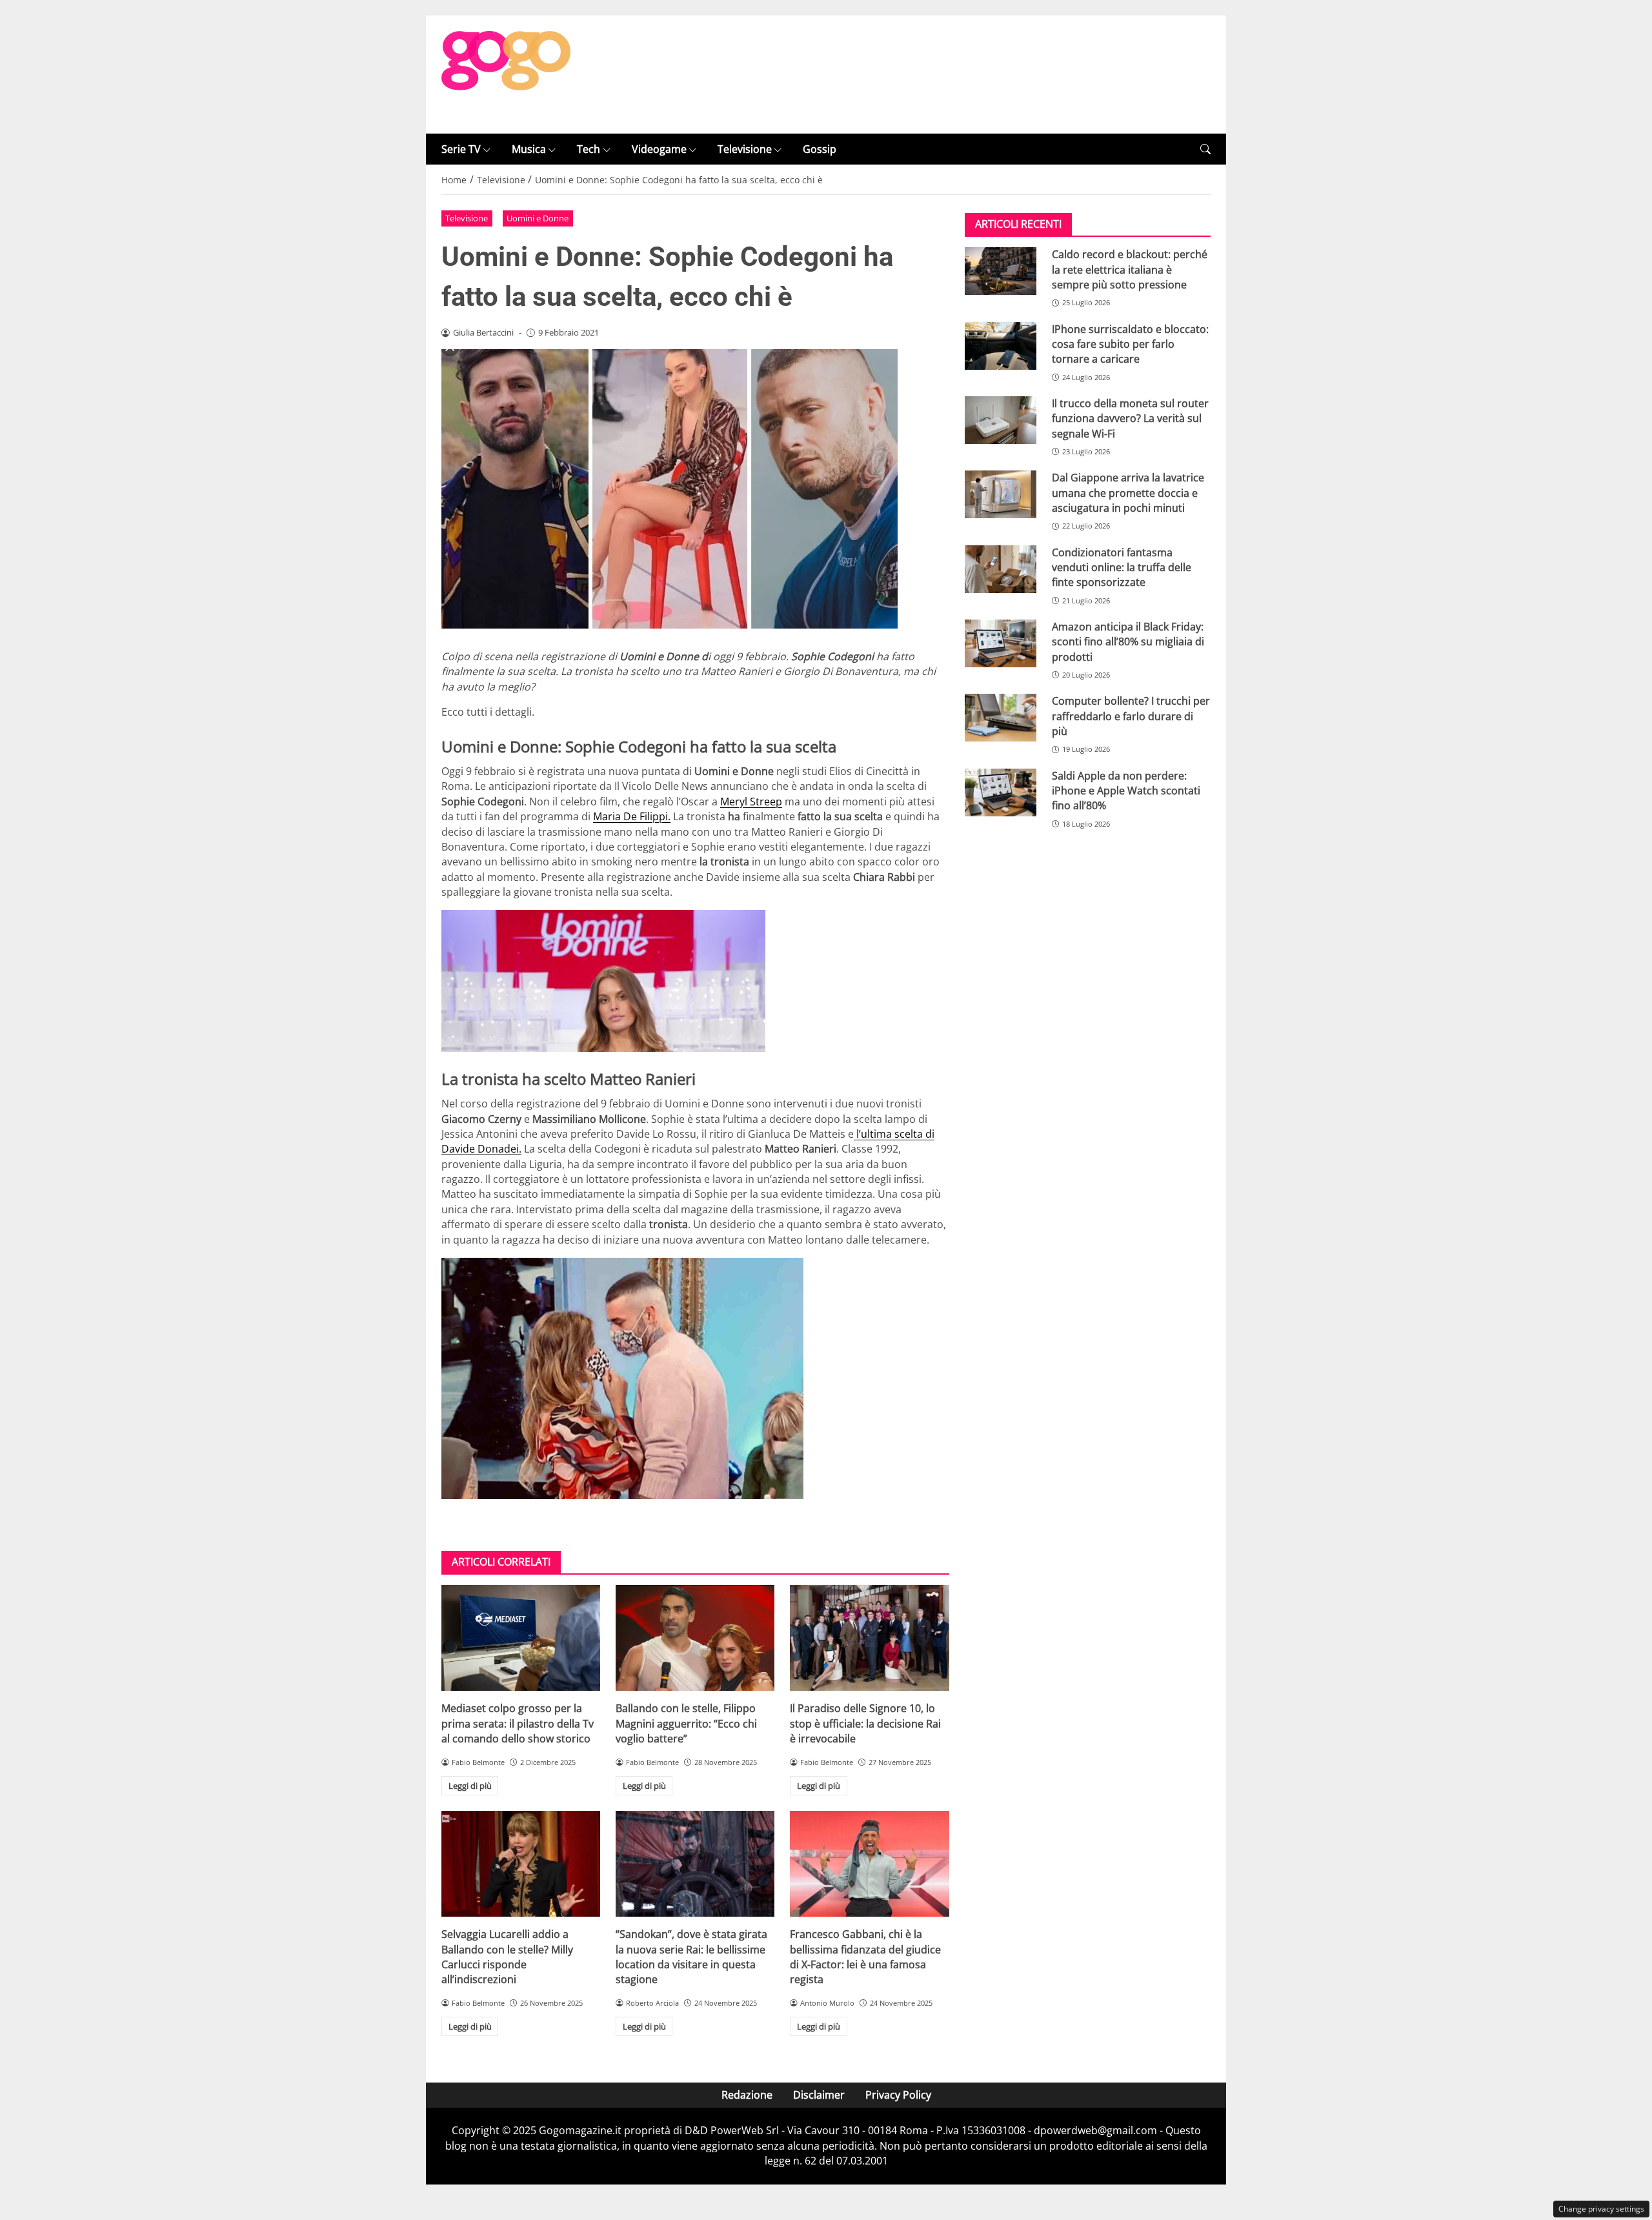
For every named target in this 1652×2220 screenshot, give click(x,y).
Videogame (659, 149)
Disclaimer (819, 2095)
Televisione (745, 149)
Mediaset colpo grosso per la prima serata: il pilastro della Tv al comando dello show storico (518, 1723)
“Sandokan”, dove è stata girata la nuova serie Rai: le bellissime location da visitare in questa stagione (691, 1957)
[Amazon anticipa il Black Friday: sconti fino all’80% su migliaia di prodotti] (1001, 643)
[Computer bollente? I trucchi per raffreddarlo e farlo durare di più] (1001, 718)
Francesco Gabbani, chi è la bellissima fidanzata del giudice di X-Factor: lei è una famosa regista (865, 1957)
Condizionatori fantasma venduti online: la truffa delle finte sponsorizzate (1122, 568)
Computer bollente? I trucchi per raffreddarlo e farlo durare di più (1131, 716)
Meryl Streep (751, 802)
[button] (1205, 149)
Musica (529, 149)
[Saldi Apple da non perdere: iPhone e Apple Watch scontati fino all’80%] (1001, 792)
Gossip (820, 149)
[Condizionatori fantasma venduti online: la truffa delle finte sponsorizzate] (1001, 569)
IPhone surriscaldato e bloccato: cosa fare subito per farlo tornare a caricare (1130, 344)
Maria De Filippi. (632, 816)
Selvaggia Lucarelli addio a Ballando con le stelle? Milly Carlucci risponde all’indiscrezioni (507, 1957)
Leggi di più (470, 1786)
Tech (589, 149)
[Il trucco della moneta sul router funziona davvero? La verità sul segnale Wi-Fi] (1001, 420)
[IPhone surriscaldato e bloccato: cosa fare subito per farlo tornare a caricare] (1001, 346)
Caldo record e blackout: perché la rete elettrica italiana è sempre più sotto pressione (1130, 269)
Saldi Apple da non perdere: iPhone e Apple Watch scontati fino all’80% (1126, 791)
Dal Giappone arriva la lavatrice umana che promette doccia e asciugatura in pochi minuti (1128, 493)
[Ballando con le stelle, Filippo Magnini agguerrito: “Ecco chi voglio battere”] (695, 1638)
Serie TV (461, 149)
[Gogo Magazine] (506, 74)
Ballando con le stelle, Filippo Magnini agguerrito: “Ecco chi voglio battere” (686, 1723)
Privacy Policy (898, 2095)
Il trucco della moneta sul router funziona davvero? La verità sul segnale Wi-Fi (1130, 419)
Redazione (747, 2095)
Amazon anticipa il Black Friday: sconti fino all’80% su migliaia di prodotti (1128, 642)
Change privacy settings (1601, 2209)
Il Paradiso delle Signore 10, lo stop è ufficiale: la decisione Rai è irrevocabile (865, 1723)
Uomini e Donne (538, 218)
